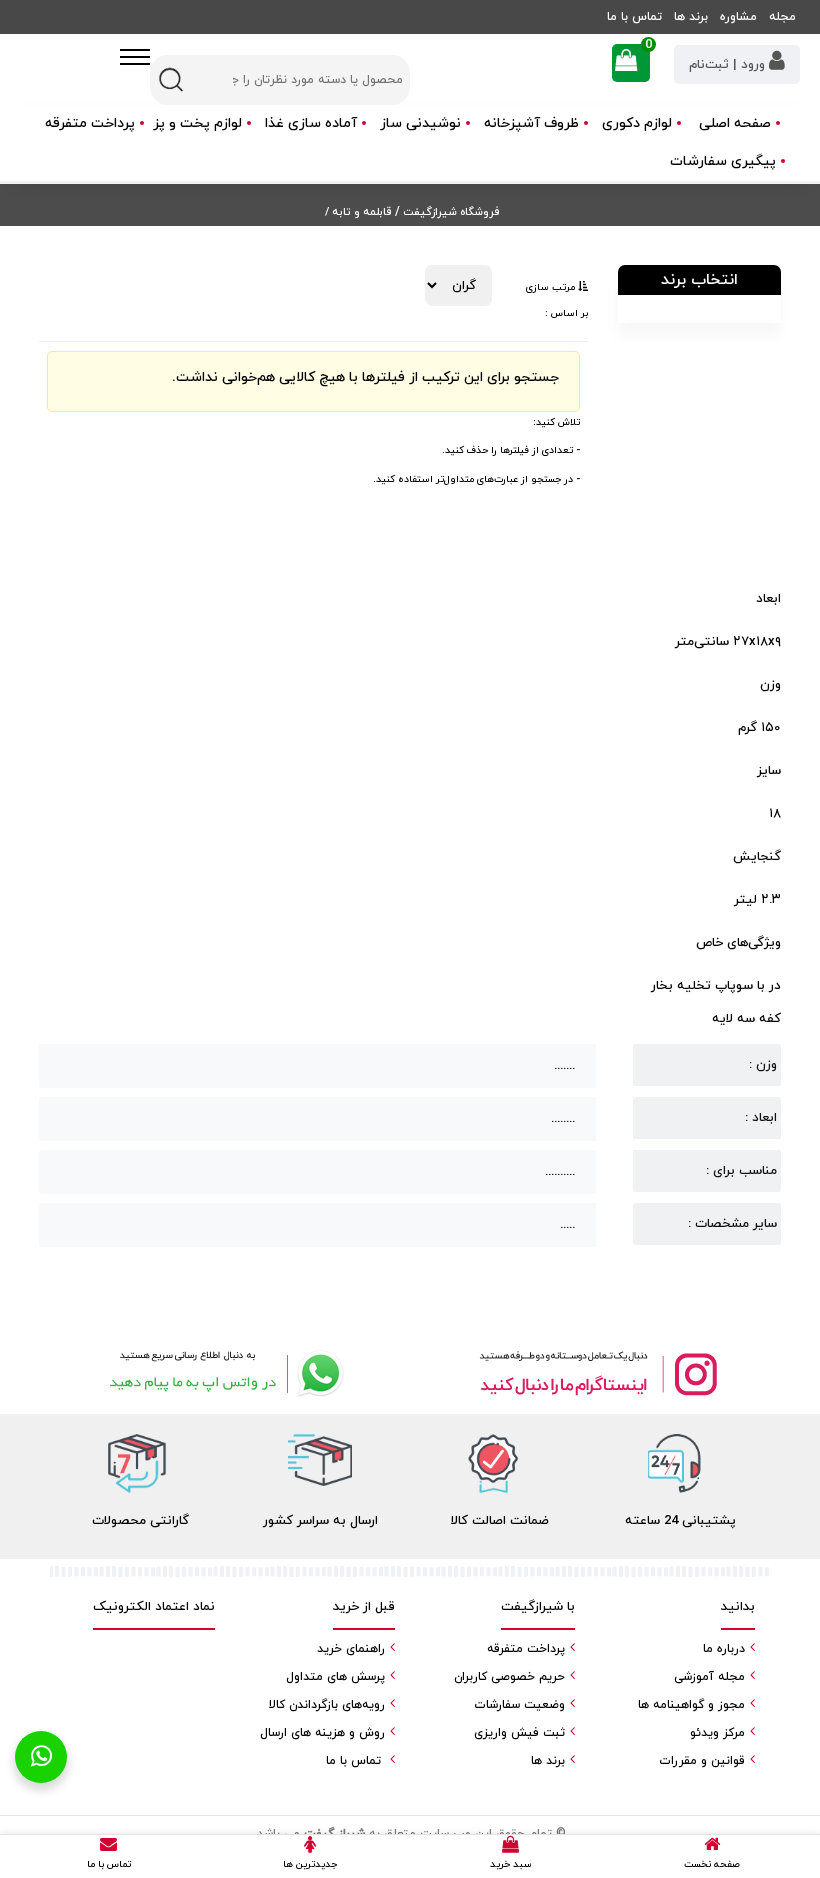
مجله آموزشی (709, 1677)
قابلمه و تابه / (358, 212)
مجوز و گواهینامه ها (691, 1705)
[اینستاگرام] (597, 1373)
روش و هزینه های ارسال (322, 1733)
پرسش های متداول (335, 1677)
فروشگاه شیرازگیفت (449, 212)
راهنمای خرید (351, 1649)
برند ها (691, 17)
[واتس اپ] (222, 1373)
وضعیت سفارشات (519, 1705)
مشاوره (738, 17)
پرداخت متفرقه (90, 123)
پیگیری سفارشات (723, 161)
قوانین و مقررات (702, 1761)
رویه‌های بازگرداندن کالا (327, 1705)
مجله (782, 17)
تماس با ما (634, 17)
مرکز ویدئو (717, 1733)
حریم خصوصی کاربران (509, 1677)
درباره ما (724, 1649)
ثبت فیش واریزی (519, 1733)
